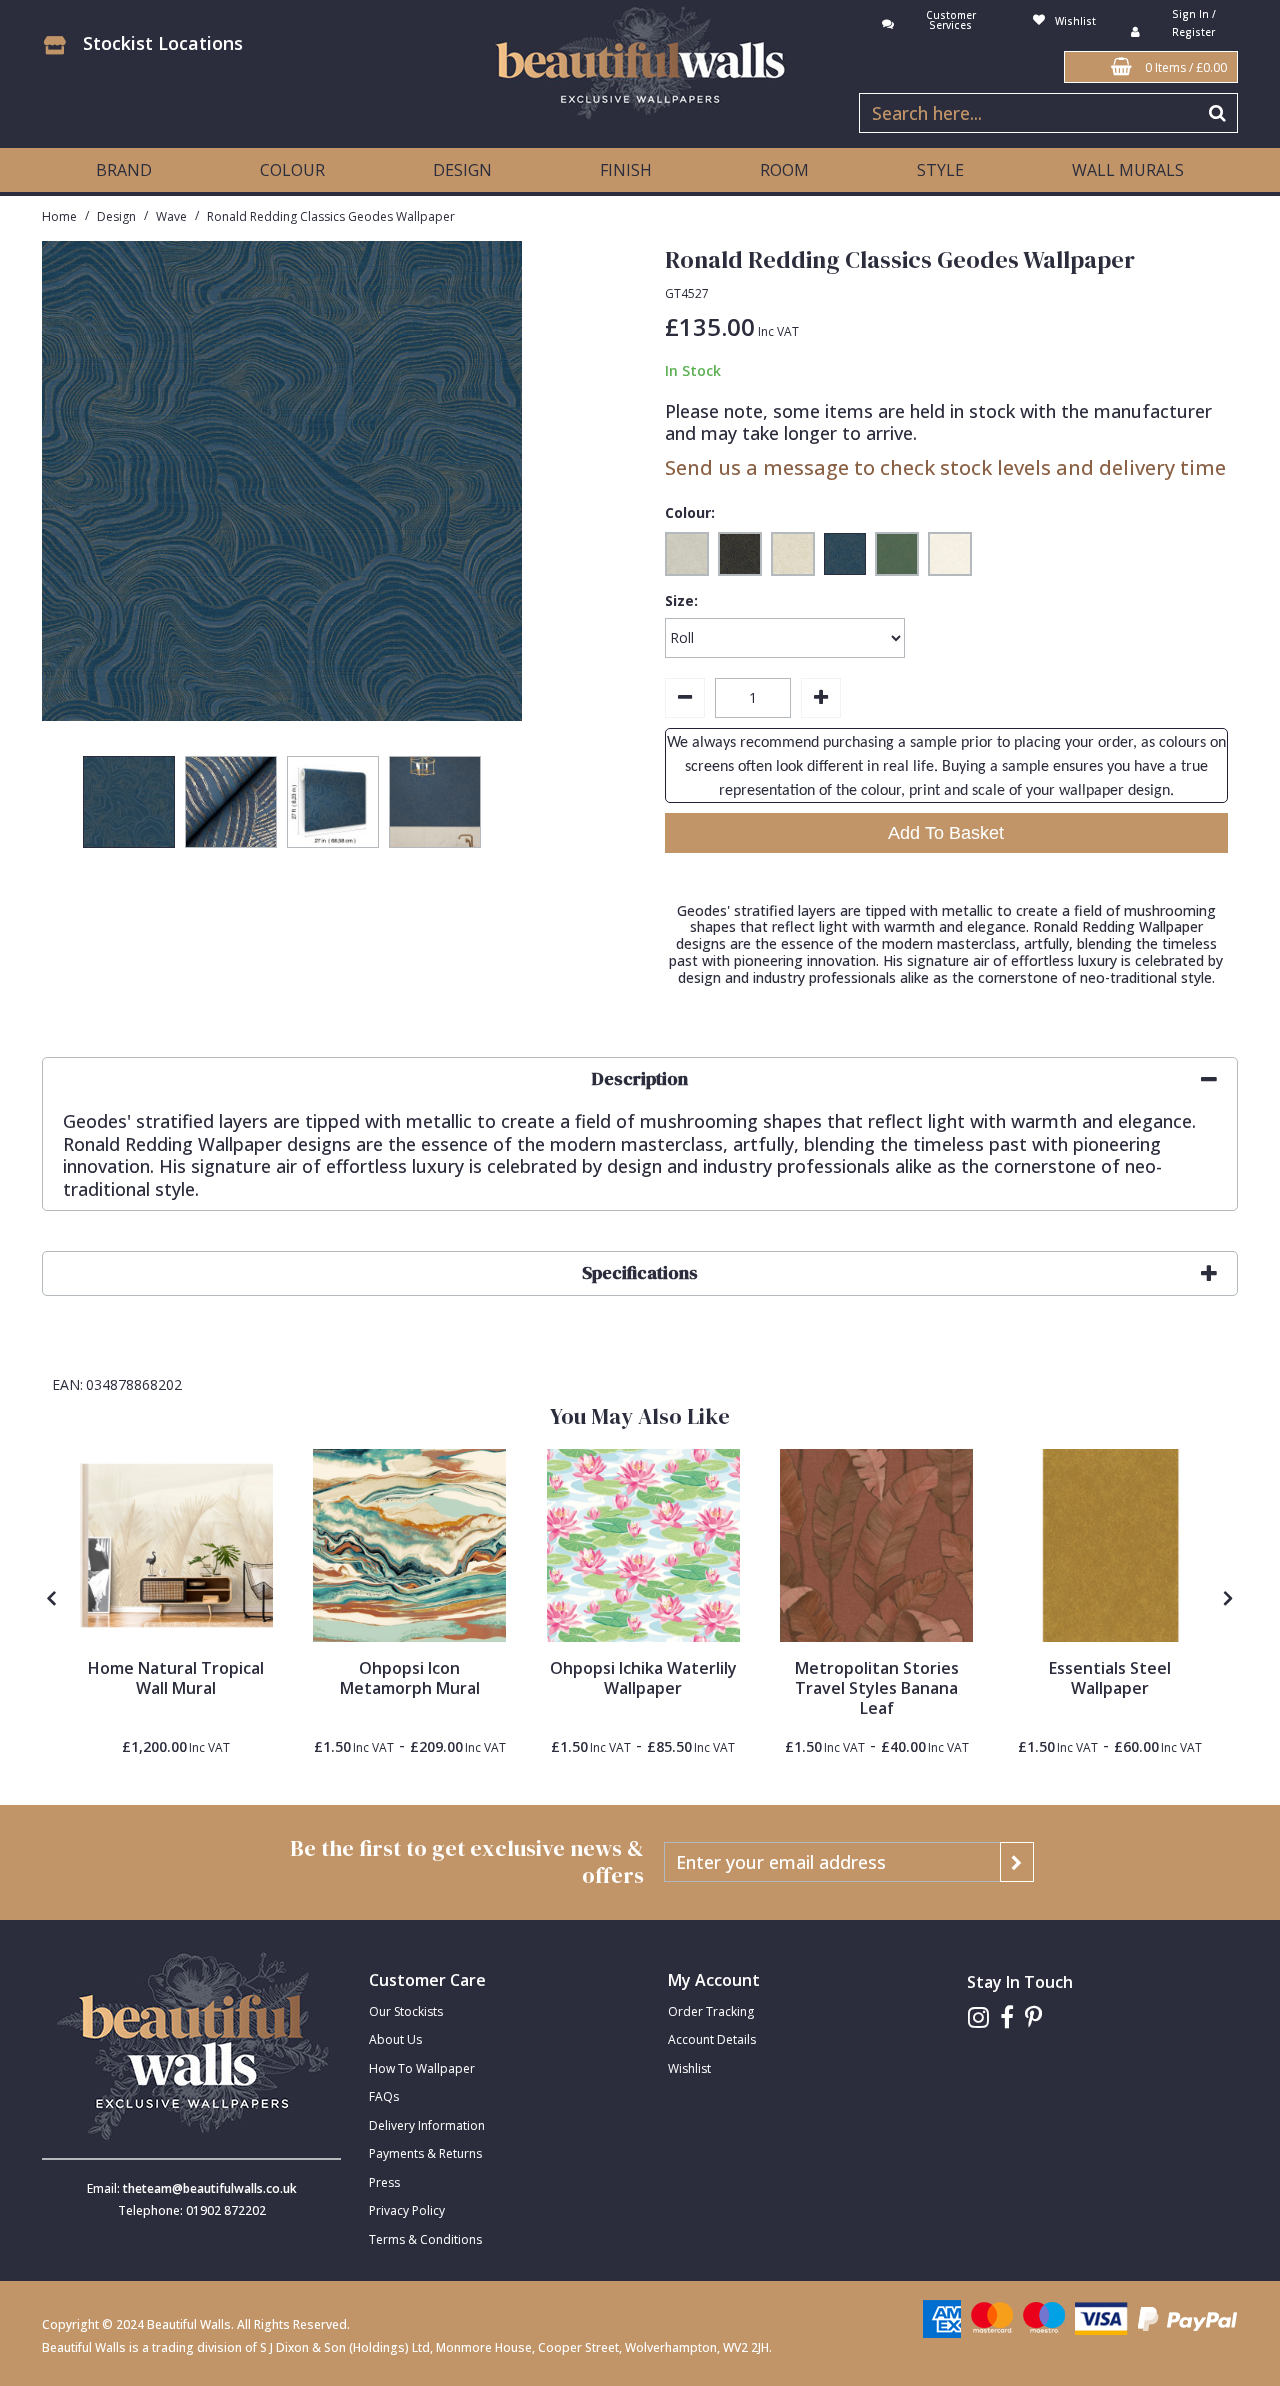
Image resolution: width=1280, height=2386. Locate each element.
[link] (978, 2017)
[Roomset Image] (176, 1545)
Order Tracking (711, 2011)
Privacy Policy (407, 2210)
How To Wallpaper (422, 2068)
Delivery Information (427, 2125)
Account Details (712, 2039)
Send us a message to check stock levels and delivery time (945, 467)
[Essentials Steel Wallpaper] (1110, 1545)
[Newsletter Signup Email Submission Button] (1017, 1862)
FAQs (384, 2096)
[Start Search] (1218, 113)
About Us (395, 2039)
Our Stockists (406, 2011)
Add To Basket (946, 833)
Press (384, 2182)
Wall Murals (1128, 170)
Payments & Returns (425, 2153)
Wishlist (689, 2068)
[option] (129, 807)
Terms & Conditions (425, 2239)
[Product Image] (409, 1545)
